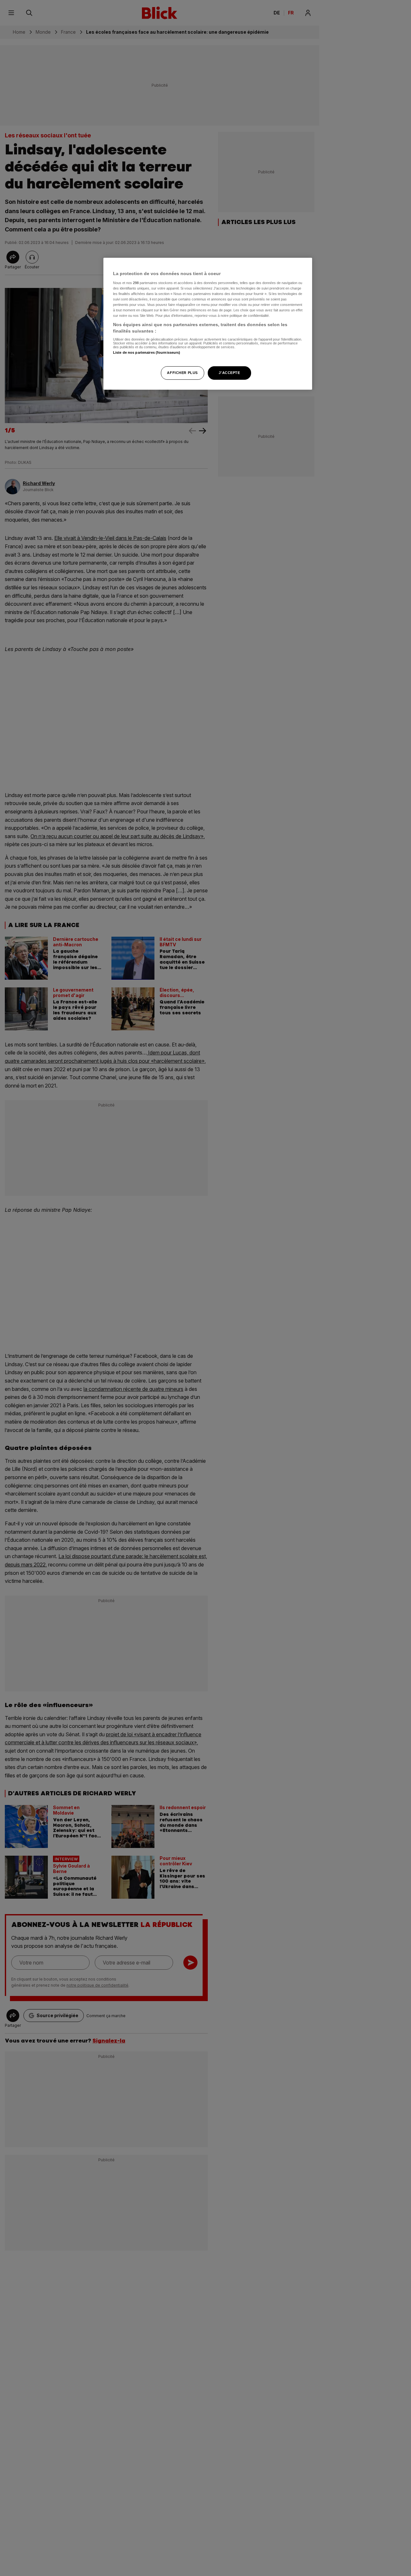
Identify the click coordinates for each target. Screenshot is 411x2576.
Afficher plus (182, 372)
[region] (208, 324)
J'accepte (229, 372)
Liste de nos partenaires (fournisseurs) (147, 352)
